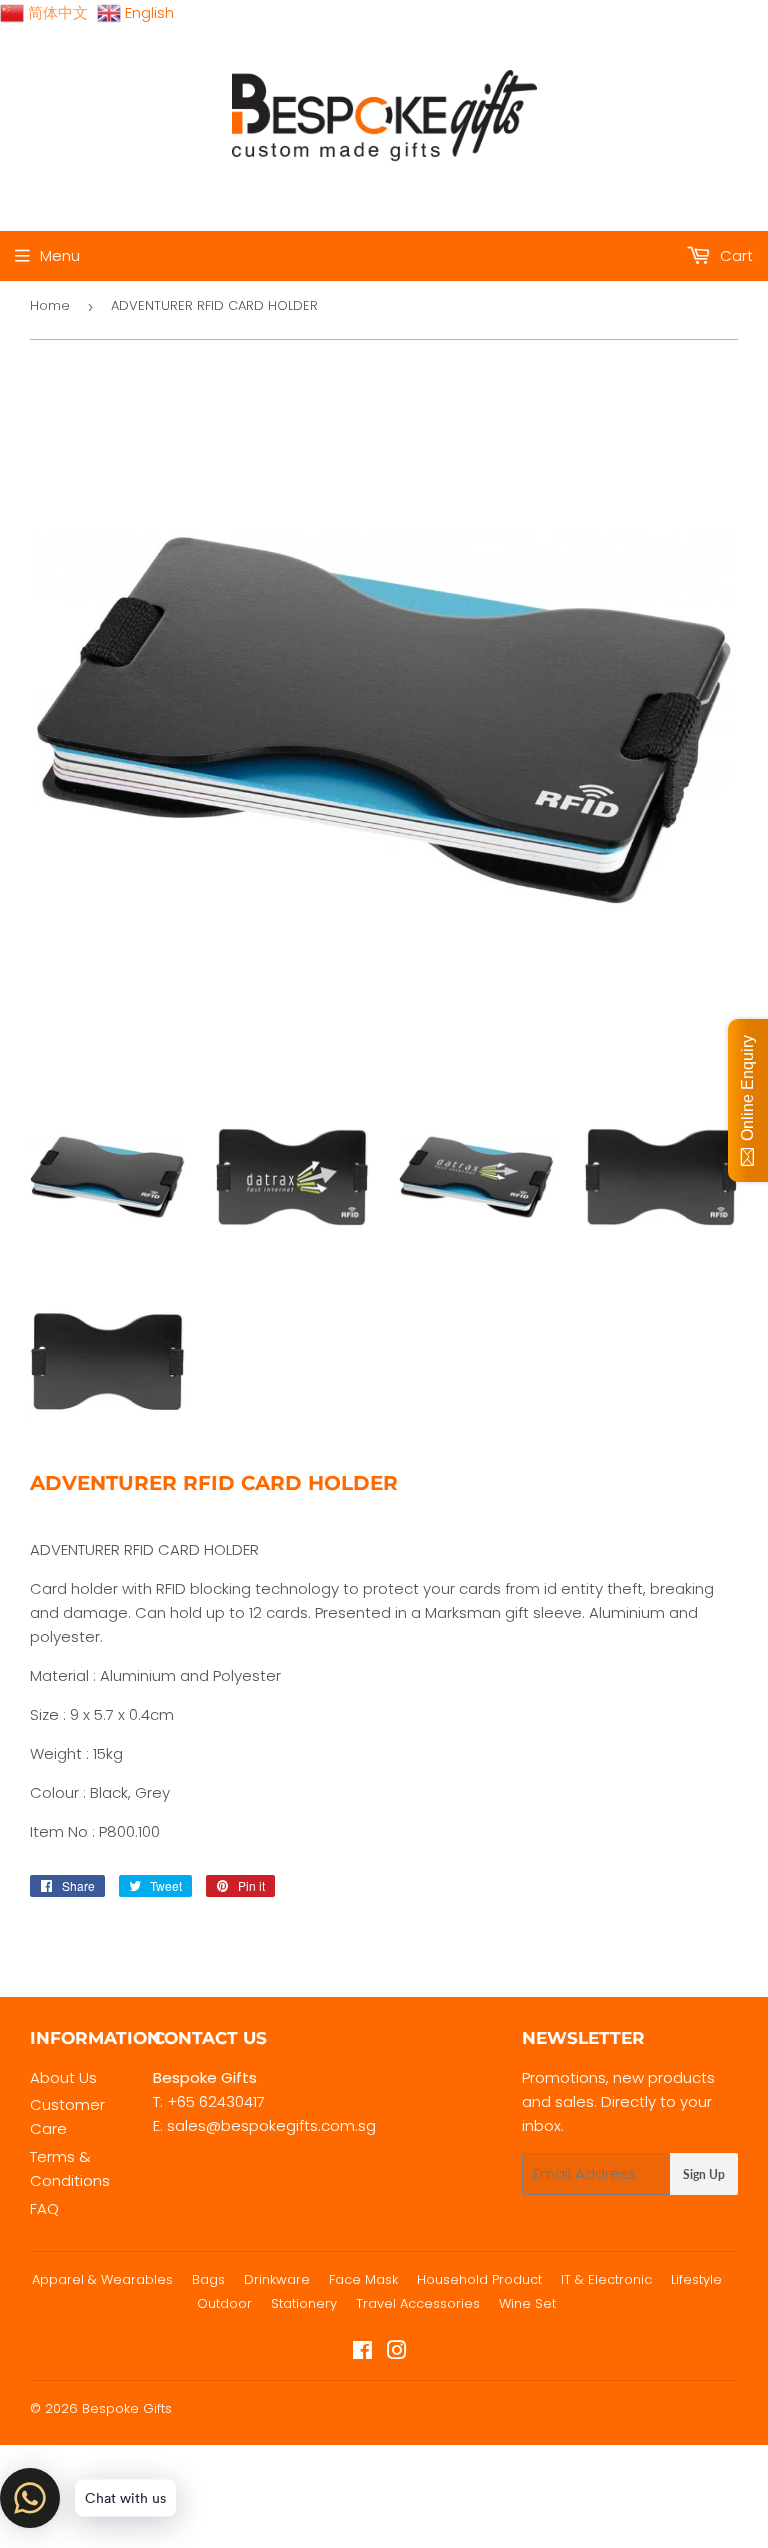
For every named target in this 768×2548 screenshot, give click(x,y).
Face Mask (363, 2279)
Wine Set (527, 2303)
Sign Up (704, 2174)
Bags (208, 2279)
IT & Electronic (606, 2279)
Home (50, 305)
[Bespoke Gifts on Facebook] (362, 2352)
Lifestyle (696, 2279)
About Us (63, 2077)
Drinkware (277, 2279)
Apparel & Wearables (102, 2279)
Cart (734, 255)
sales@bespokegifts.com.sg (271, 2125)
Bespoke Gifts (127, 2408)
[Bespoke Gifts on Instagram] (397, 2352)
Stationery (304, 2303)
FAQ (44, 2208)
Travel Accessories (418, 2303)
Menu (60, 255)
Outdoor (224, 2303)
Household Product (479, 2279)
